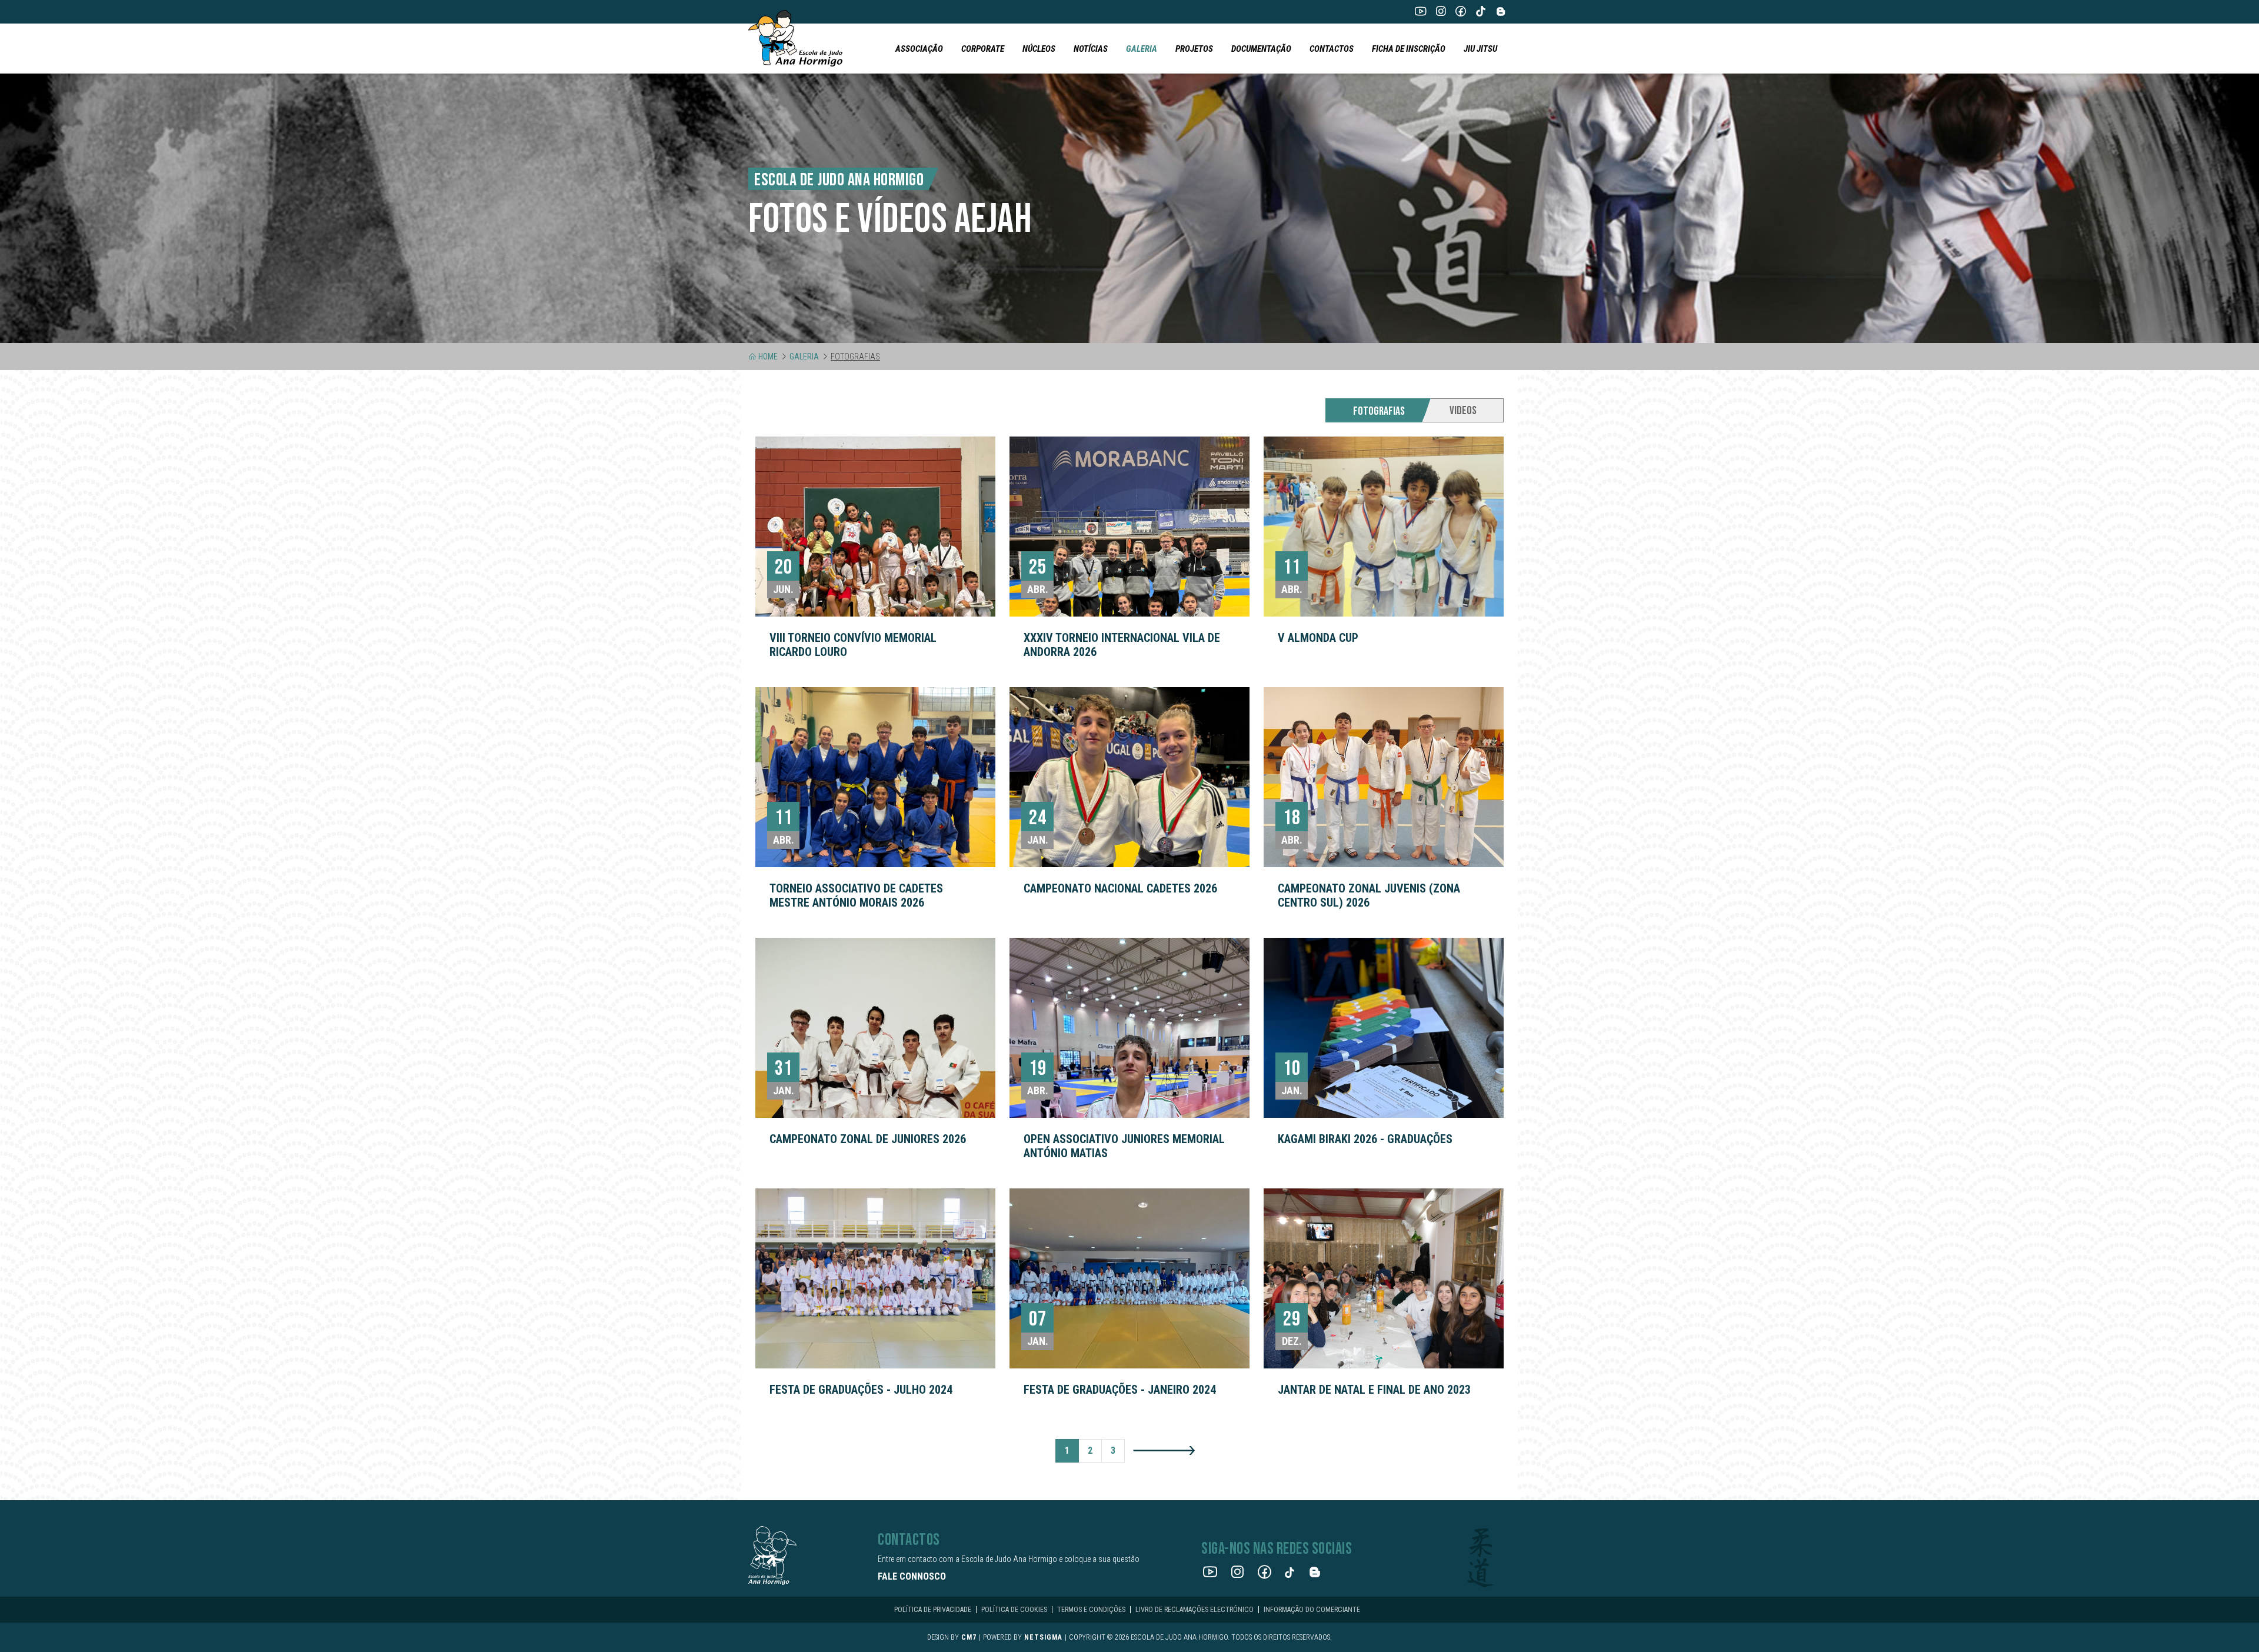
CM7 (969, 1637)
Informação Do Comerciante (1312, 1610)
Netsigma (1043, 1637)
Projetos (1194, 49)
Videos (1463, 411)
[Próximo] (1164, 1450)
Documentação (1261, 49)
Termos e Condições (1091, 1610)
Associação (919, 49)
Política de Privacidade (933, 1610)
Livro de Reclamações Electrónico (1195, 1610)
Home (768, 357)
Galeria (1142, 49)
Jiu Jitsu (1480, 49)
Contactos (1332, 49)
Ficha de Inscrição (1409, 49)
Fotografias (1379, 411)
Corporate (983, 49)
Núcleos (1039, 49)
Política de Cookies (1014, 1610)
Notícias (1091, 49)
